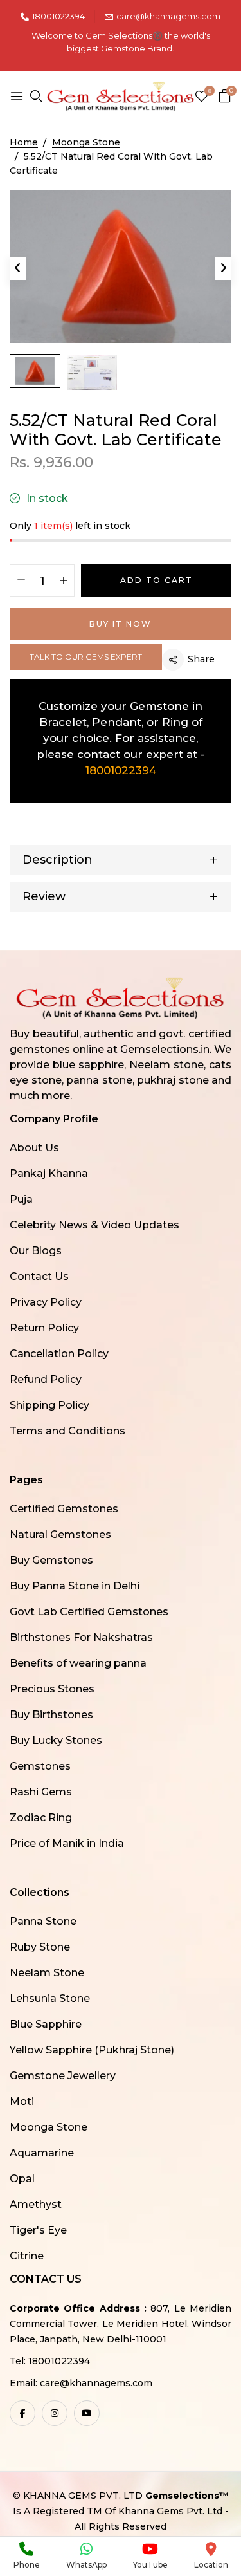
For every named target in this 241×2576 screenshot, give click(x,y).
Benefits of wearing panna (78, 1663)
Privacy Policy (46, 1302)
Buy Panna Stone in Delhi (75, 1586)
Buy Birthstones (51, 1715)
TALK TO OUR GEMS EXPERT (86, 657)
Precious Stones (52, 1689)
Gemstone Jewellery (63, 2076)
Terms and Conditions (67, 1431)
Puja (21, 1199)
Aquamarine (42, 2153)
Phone (27, 2565)
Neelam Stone (47, 1973)
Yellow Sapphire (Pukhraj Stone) (92, 2050)
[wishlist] (201, 97)
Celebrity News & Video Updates (94, 1225)
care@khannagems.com (168, 16)
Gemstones (40, 1766)
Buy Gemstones (51, 1560)
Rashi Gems (41, 1792)
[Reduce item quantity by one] (21, 581)
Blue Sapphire (46, 2024)
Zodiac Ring (41, 1818)
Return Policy (44, 1328)
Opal (22, 2179)
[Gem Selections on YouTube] (87, 2413)
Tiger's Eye (38, 2230)
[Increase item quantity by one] (63, 581)
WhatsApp (86, 2565)
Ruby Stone (40, 1947)
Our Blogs (36, 1251)
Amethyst (36, 2204)
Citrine (27, 2256)
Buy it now (121, 624)
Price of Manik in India (67, 1843)
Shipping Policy (49, 1405)
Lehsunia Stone (50, 1998)
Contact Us (39, 1276)
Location (211, 2565)
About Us (34, 1148)
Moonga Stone (49, 2127)
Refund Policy (46, 1379)
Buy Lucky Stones (56, 1740)
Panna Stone (43, 1921)
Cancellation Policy (59, 1354)
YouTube (150, 2565)
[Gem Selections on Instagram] (55, 2413)
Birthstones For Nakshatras (81, 1637)
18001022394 (58, 16)
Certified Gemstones (64, 1509)
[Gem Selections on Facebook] (22, 2413)
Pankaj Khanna (49, 1173)
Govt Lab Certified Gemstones (89, 1612)
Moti (22, 2101)
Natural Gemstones (60, 1534)
